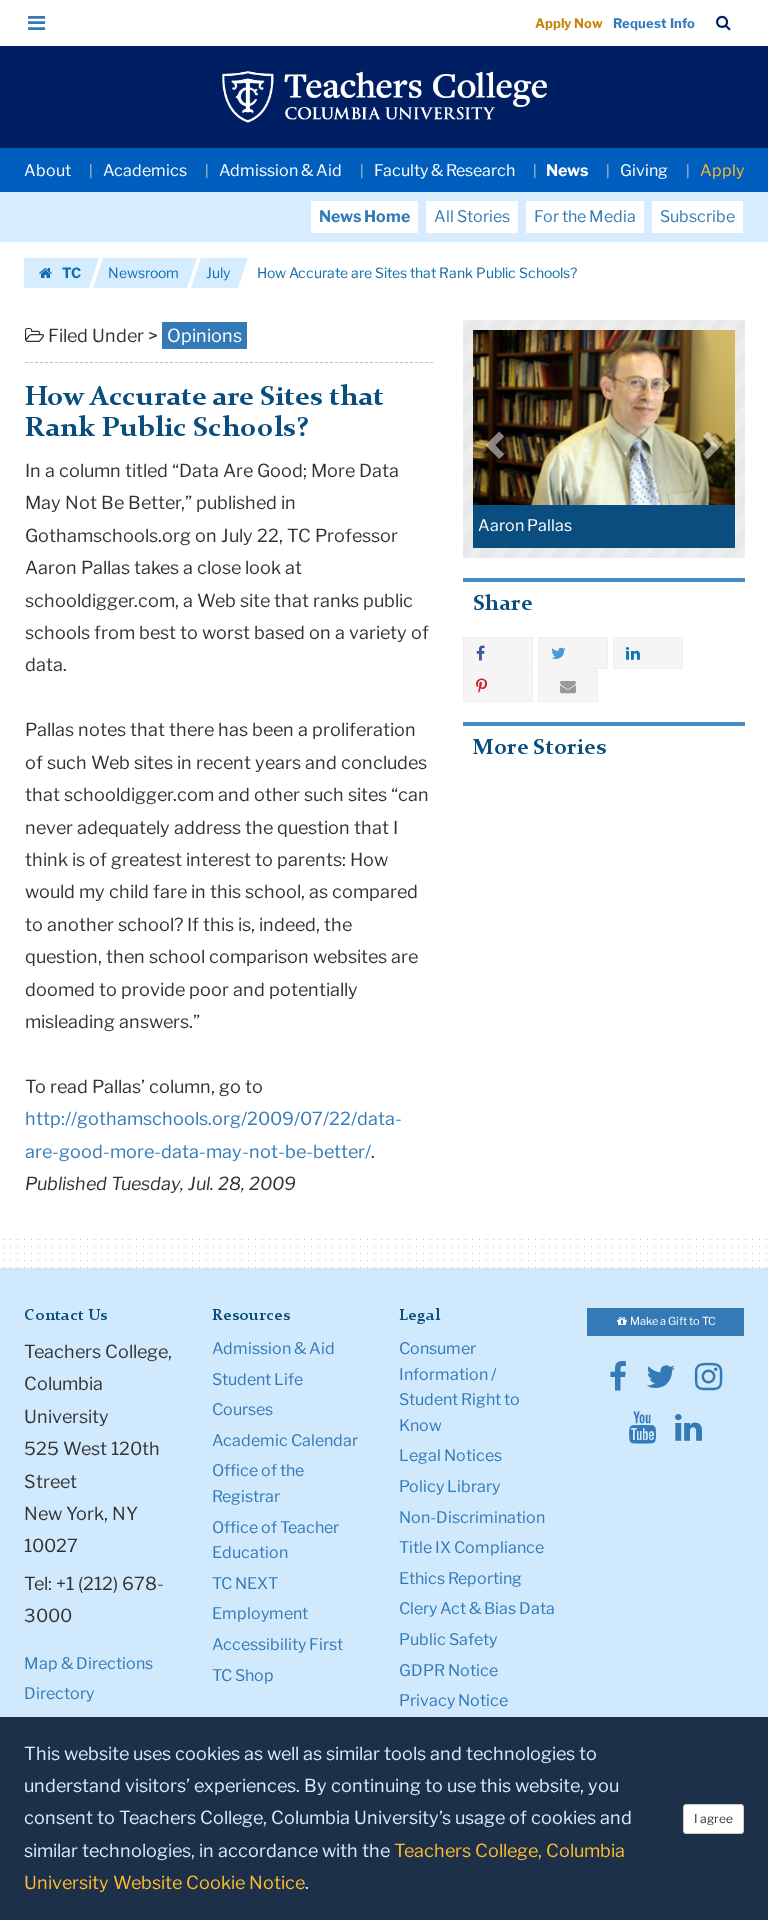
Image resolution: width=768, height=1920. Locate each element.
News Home (364, 216)
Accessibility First (277, 1644)
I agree (713, 1818)
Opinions (204, 335)
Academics (145, 170)
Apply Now (569, 23)
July (218, 272)
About (47, 170)
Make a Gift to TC (672, 1321)
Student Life (257, 1379)
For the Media (585, 216)
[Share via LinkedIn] (648, 653)
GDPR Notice (448, 1670)
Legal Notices (450, 1455)
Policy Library (449, 1486)
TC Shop (243, 1675)
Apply (722, 170)
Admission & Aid (280, 170)
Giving (644, 170)
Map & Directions (88, 1663)
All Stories (472, 216)
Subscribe (697, 216)
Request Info (654, 23)
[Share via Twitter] (573, 653)
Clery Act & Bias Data (477, 1608)
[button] (37, 23)
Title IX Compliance (471, 1547)
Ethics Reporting (460, 1578)
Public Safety (448, 1639)
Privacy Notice (453, 1700)
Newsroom (143, 272)
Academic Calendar (285, 1440)
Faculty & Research (444, 170)
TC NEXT (245, 1583)
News (567, 170)
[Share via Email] (568, 686)
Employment (260, 1613)
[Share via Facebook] (498, 653)
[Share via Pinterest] (498, 686)
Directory (59, 1693)
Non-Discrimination (472, 1517)
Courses (242, 1409)
